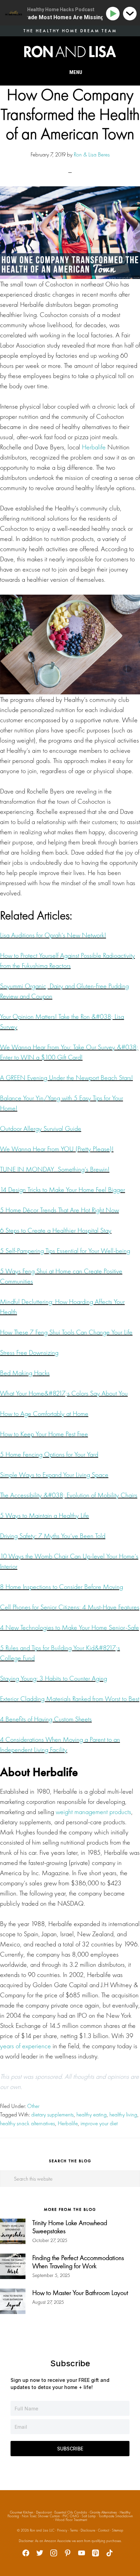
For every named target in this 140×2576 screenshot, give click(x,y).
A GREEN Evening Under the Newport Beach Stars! (66, 1078)
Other (33, 2106)
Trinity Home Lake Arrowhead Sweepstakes (70, 2227)
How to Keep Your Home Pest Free (44, 1434)
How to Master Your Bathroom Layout (80, 2293)
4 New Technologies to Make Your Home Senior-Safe (69, 1627)
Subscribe (70, 2449)
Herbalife (94, 447)
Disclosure (88, 2530)
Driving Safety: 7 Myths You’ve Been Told (53, 1536)
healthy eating (92, 2114)
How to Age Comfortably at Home (44, 1414)
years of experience (25, 2046)
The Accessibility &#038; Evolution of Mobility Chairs (69, 1495)
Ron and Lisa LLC (42, 2530)
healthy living (123, 2114)
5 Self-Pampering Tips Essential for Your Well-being (65, 1251)
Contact (103, 2530)
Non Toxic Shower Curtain (41, 2516)
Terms (74, 2530)
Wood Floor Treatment (71, 2520)
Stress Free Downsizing (29, 1352)
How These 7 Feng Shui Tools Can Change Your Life (66, 1332)
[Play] (114, 14)
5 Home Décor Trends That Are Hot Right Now (59, 1210)
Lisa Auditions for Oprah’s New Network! (53, 935)
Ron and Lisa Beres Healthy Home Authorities (70, 52)
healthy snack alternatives (28, 2123)
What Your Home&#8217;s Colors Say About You (64, 1393)
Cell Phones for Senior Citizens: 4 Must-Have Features (70, 1607)
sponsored (48, 2076)
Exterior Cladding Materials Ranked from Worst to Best (70, 1699)
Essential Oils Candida (71, 2512)
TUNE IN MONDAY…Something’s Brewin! (55, 1169)
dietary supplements (52, 2114)
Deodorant (44, 2512)
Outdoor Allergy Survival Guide (41, 1128)
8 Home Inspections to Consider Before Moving (62, 1587)
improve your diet (99, 2123)
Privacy (62, 2530)
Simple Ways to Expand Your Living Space (54, 1475)
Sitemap (118, 2530)
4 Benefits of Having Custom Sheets (46, 1719)
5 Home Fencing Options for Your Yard (49, 1454)
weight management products (93, 1812)
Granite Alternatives (103, 2512)
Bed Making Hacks (25, 1373)
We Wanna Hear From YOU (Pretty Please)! (57, 1149)
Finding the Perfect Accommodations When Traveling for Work (78, 2262)
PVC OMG (71, 2516)
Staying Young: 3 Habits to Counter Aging (54, 1678)
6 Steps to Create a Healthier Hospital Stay (56, 1230)
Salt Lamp (89, 2516)
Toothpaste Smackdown (116, 2516)
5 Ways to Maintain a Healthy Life (45, 1515)
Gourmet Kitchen (22, 2512)
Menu (76, 72)
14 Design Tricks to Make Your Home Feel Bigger (63, 1190)
